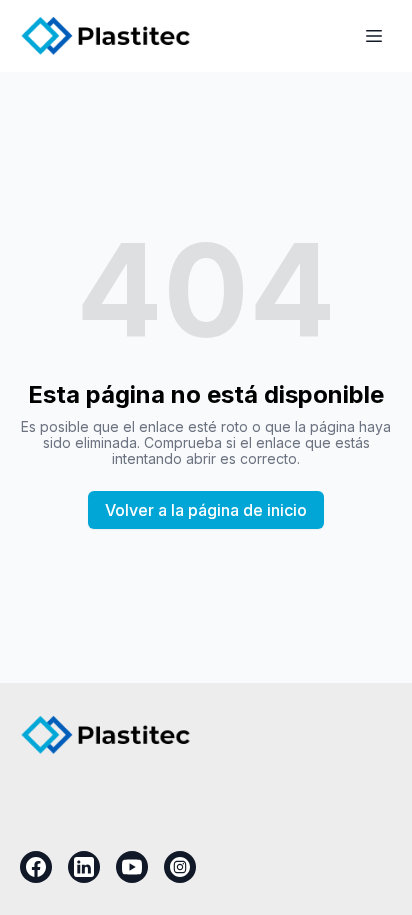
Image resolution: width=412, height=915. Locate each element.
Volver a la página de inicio (206, 510)
